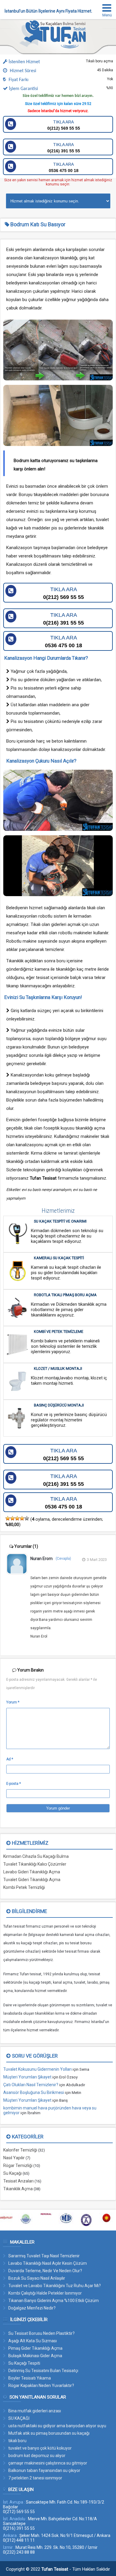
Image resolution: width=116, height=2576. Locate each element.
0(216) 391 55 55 (64, 148)
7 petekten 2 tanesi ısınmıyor (35, 2478)
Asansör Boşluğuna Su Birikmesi (34, 2092)
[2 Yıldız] (12, 1518)
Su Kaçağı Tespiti (24, 2363)
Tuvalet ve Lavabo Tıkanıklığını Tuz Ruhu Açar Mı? (55, 2286)
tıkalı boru (17, 2441)
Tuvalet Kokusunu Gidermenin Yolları (37, 2069)
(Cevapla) (63, 1559)
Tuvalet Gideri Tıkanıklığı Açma (32, 1880)
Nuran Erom (41, 1559)
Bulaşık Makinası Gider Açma (35, 2356)
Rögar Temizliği (18, 2165)
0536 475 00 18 (64, 167)
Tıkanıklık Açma (18, 2189)
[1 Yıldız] (8, 1518)
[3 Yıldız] (17, 1518)
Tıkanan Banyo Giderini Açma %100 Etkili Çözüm (54, 2301)
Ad (10, 1759)
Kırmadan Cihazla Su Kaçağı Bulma (36, 1856)
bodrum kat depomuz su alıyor (37, 2456)
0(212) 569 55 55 (64, 125)
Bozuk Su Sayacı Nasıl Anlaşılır (37, 2278)
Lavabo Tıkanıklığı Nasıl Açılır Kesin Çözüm (48, 2263)
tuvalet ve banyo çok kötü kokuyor (40, 2448)
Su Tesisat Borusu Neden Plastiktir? (41, 2333)
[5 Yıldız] (27, 1518)
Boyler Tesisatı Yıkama (30, 2378)
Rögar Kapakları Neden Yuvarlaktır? (41, 2386)
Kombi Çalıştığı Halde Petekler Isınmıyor (45, 2293)
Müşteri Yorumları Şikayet (27, 2077)
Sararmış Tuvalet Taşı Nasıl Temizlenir (44, 2256)
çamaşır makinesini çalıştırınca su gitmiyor (48, 2463)
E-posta (14, 1784)
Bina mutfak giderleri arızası (35, 2411)
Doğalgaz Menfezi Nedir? (32, 2308)
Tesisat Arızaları (18, 2181)
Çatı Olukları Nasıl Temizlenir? (31, 2085)
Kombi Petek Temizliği (24, 1887)
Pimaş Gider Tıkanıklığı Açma (35, 2348)
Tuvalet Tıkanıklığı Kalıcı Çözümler (35, 1864)
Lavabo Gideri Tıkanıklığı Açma (32, 1872)
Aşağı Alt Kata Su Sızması (33, 2341)
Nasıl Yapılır (14, 2158)
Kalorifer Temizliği (20, 2150)
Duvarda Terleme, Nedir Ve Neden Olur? (45, 2271)
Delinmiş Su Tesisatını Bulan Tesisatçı (43, 2371)
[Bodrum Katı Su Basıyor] (56, 47)
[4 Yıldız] (22, 1518)
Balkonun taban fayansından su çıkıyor (44, 2470)
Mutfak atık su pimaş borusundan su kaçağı (49, 2433)
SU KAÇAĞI (19, 2418)
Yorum (13, 1702)
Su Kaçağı (12, 2173)
